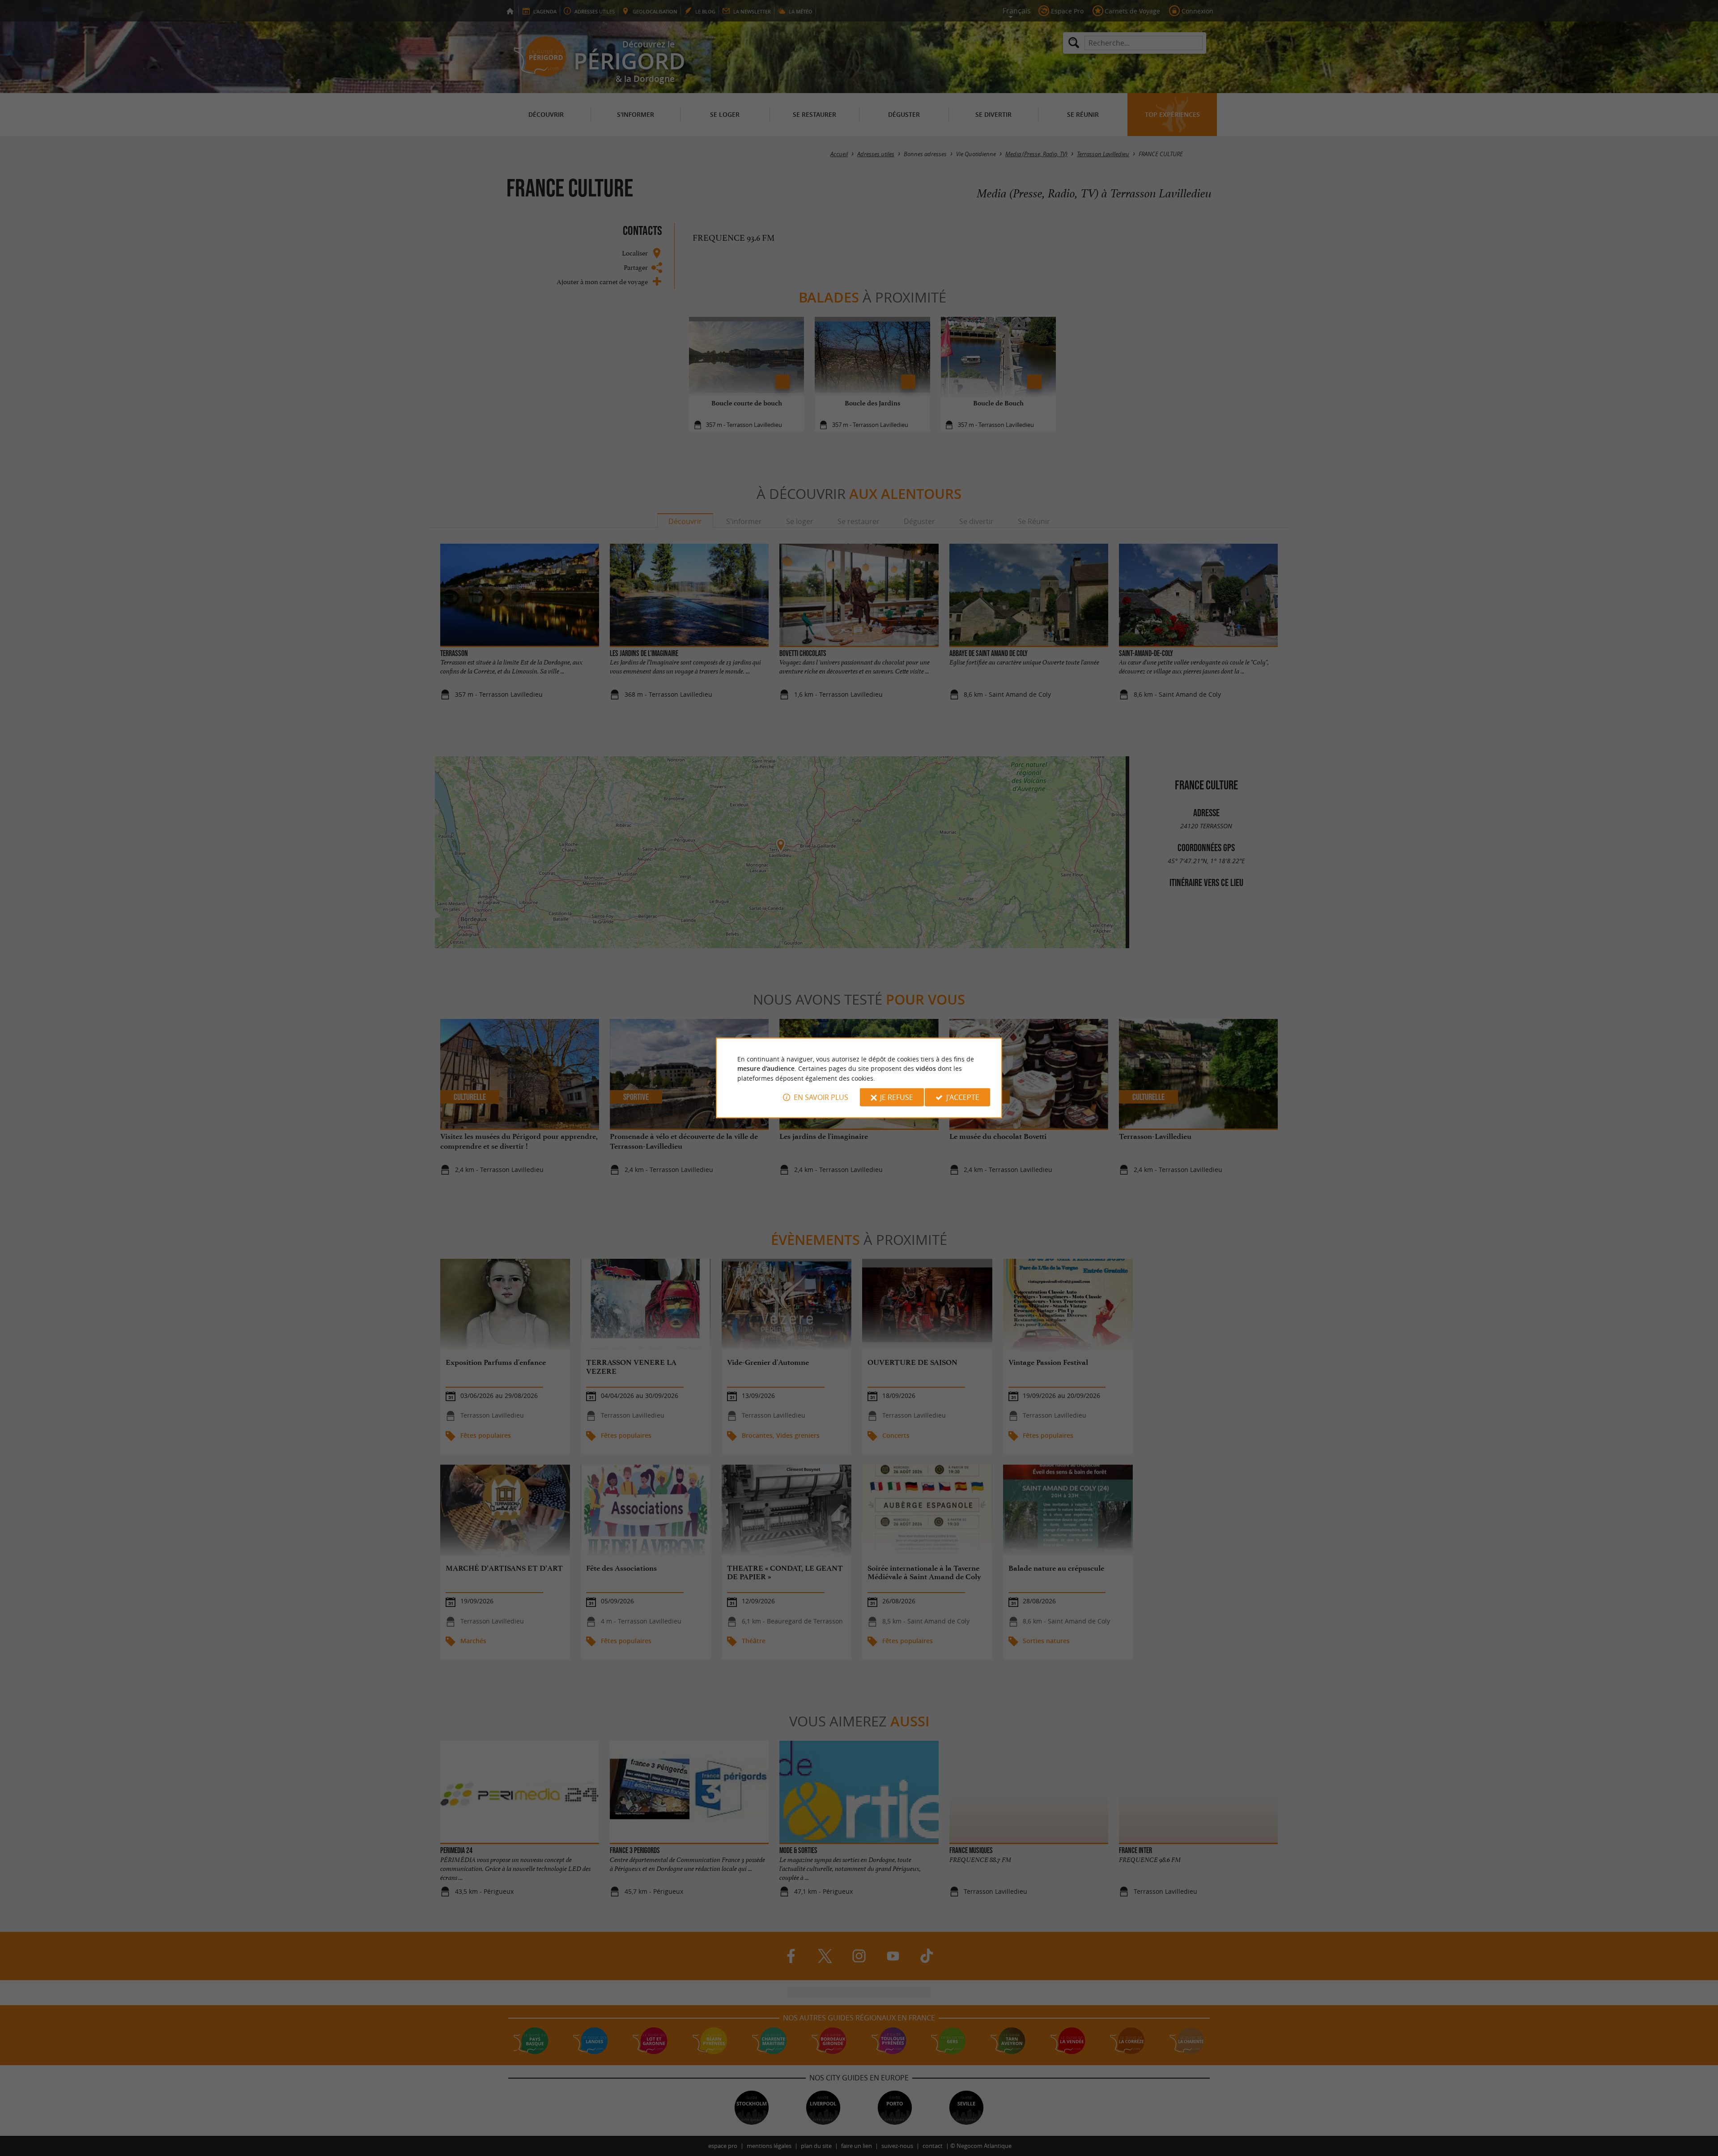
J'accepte (963, 1097)
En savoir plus (821, 1097)
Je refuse (897, 1097)
